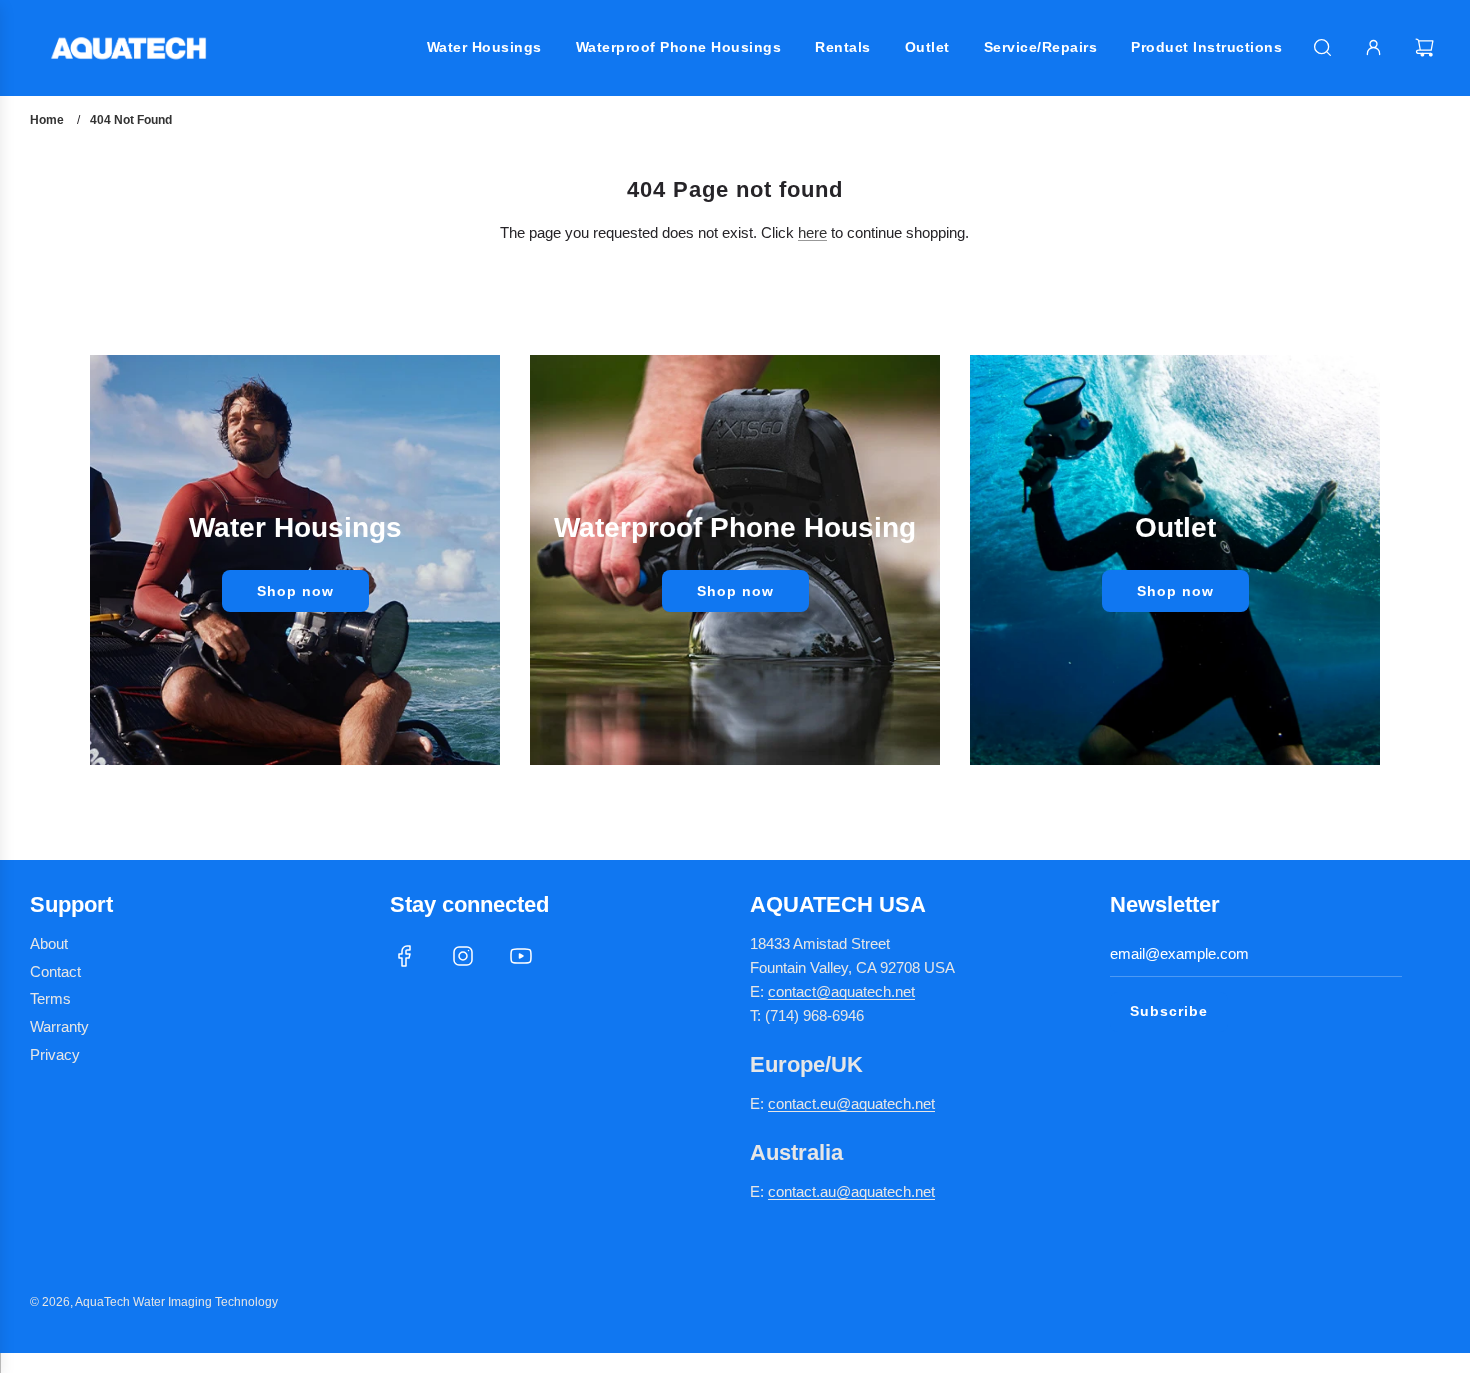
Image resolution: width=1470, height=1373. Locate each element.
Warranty (59, 1026)
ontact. (798, 1103)
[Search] (1322, 47)
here (812, 232)
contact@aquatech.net (841, 991)
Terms (50, 998)
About (49, 943)
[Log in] (1373, 47)
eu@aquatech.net (877, 1103)
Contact (55, 971)
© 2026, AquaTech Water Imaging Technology (154, 1302)
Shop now (295, 591)
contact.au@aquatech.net (851, 1191)
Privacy (55, 1054)
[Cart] (1427, 47)
